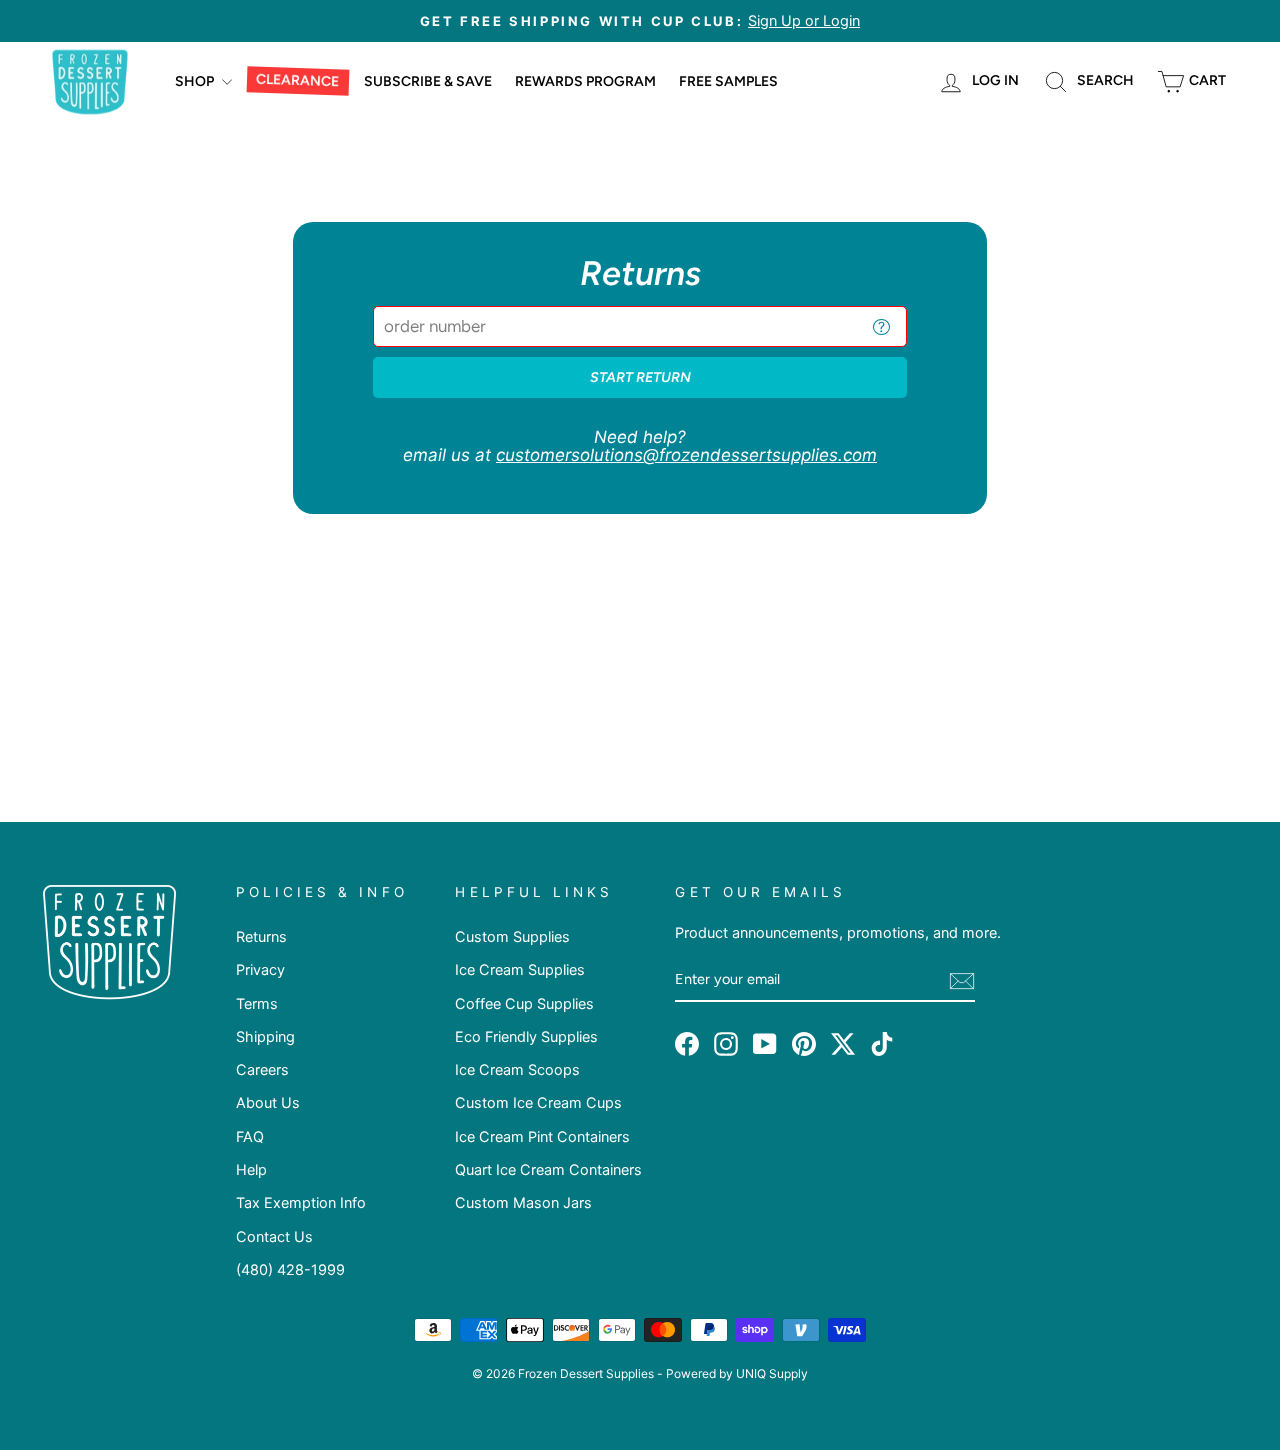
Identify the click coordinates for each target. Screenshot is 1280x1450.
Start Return (640, 377)
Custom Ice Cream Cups (538, 1102)
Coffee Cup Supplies (524, 1003)
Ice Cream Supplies (520, 969)
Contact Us (274, 1236)
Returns (261, 936)
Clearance (297, 81)
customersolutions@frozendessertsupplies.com (686, 455)
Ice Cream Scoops (517, 1069)
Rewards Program (585, 81)
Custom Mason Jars (523, 1202)
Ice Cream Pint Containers (542, 1136)
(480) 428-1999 (290, 1269)
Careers (262, 1069)
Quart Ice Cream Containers (548, 1169)
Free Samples (728, 81)
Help (251, 1169)
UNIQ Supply (772, 1373)
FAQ (250, 1136)
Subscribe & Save (428, 81)
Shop (196, 81)
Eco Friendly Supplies (526, 1036)
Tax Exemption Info (301, 1202)
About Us (268, 1102)
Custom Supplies (512, 936)
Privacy (260, 969)
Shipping (265, 1036)
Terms (257, 1003)
